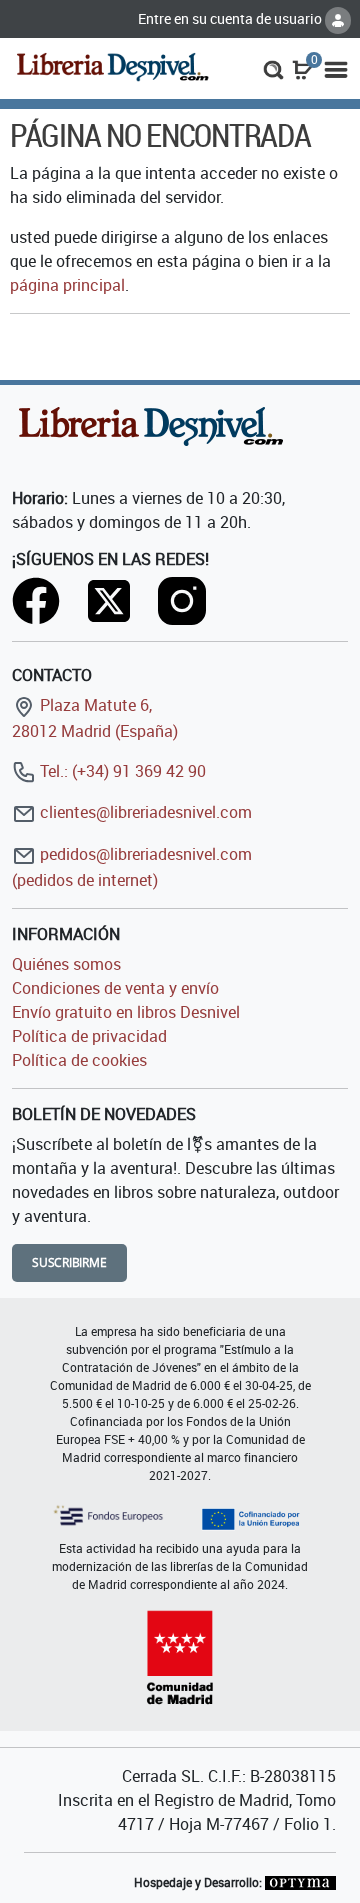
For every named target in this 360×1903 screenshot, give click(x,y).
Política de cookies (79, 1060)
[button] (273, 68)
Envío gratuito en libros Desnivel (126, 1012)
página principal (67, 285)
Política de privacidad (89, 1036)
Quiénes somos (66, 964)
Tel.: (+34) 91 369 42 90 (121, 771)
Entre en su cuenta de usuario (231, 18)
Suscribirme (69, 1262)
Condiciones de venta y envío (115, 988)
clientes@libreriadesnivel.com (144, 812)
